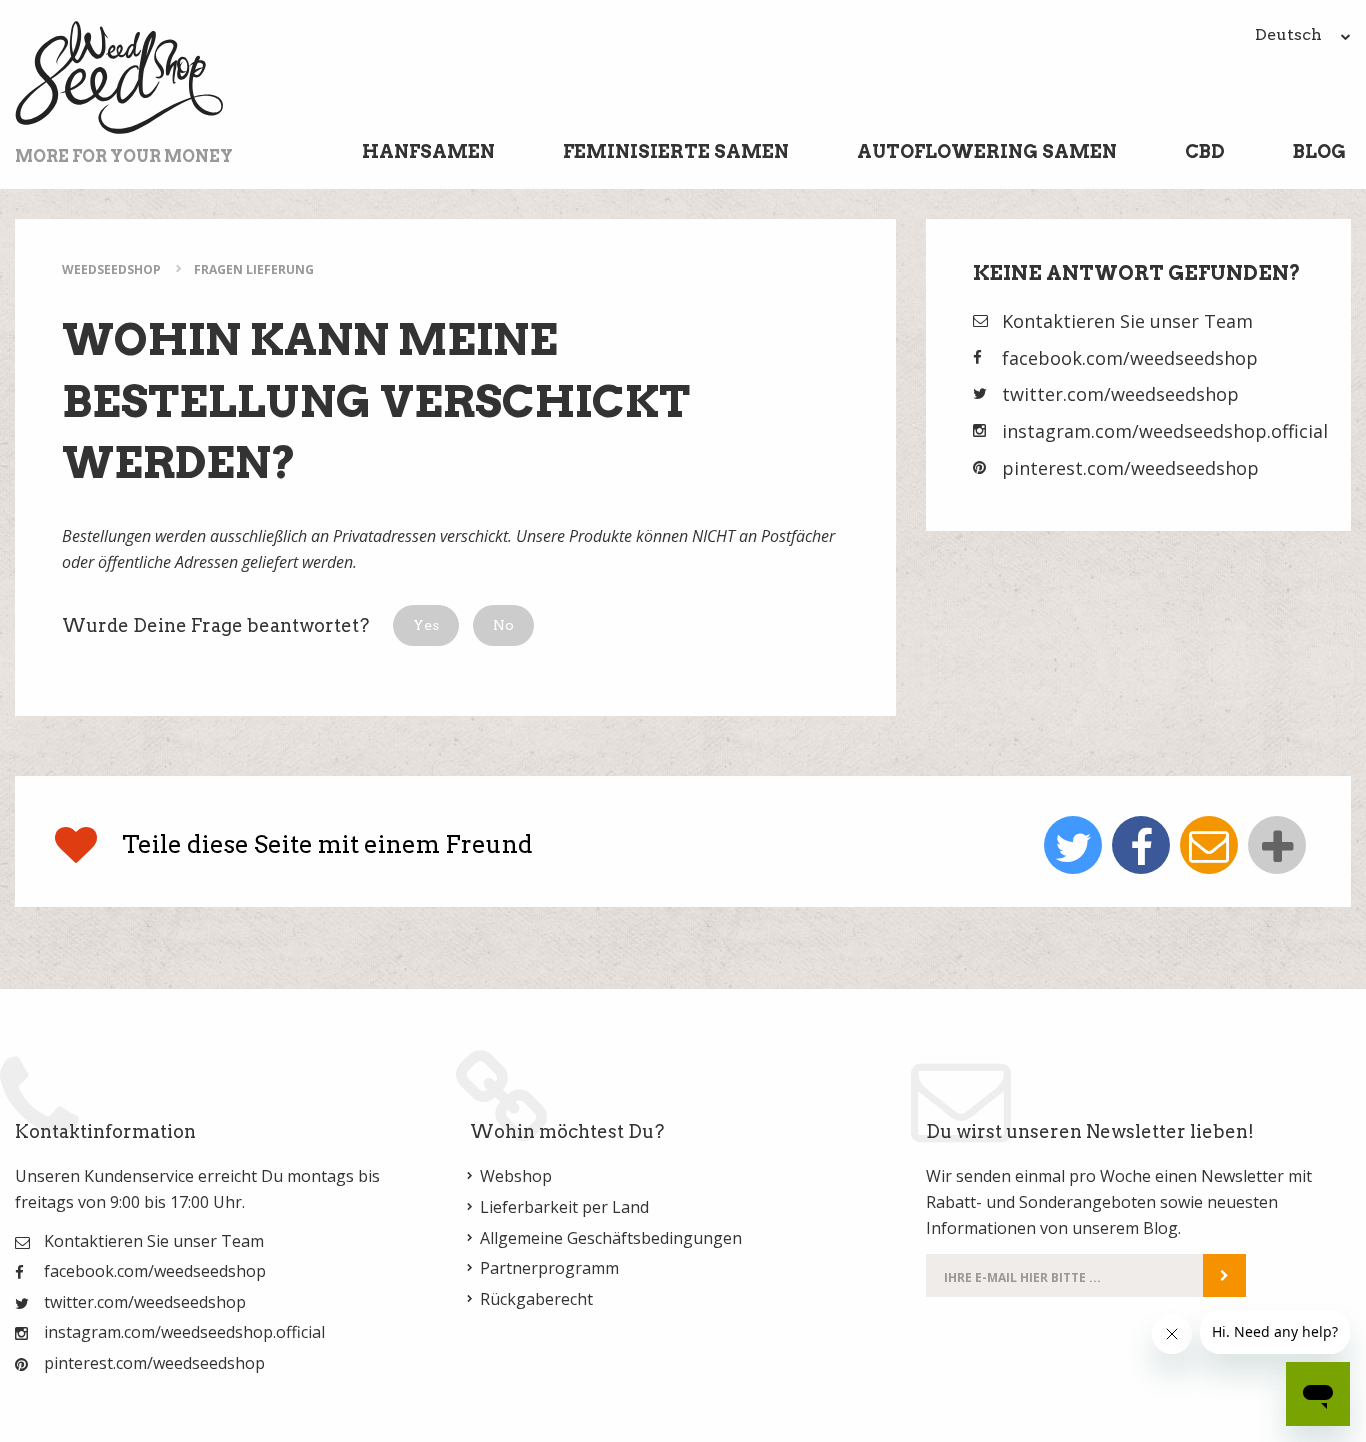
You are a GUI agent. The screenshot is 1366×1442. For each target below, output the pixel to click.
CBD (1205, 151)
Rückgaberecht (536, 1299)
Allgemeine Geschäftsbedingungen (611, 1238)
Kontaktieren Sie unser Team (1127, 321)
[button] (426, 625)
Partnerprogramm (549, 1268)
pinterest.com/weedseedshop (1130, 468)
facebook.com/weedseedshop (1130, 358)
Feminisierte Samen (676, 151)
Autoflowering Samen (987, 151)
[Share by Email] (1209, 845)
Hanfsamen (428, 151)
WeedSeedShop (111, 269)
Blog (1319, 151)
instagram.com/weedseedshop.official (1165, 431)
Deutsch (1290, 34)
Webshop (516, 1176)
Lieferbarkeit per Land (564, 1207)
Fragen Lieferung (254, 269)
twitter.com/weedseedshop (1120, 394)
